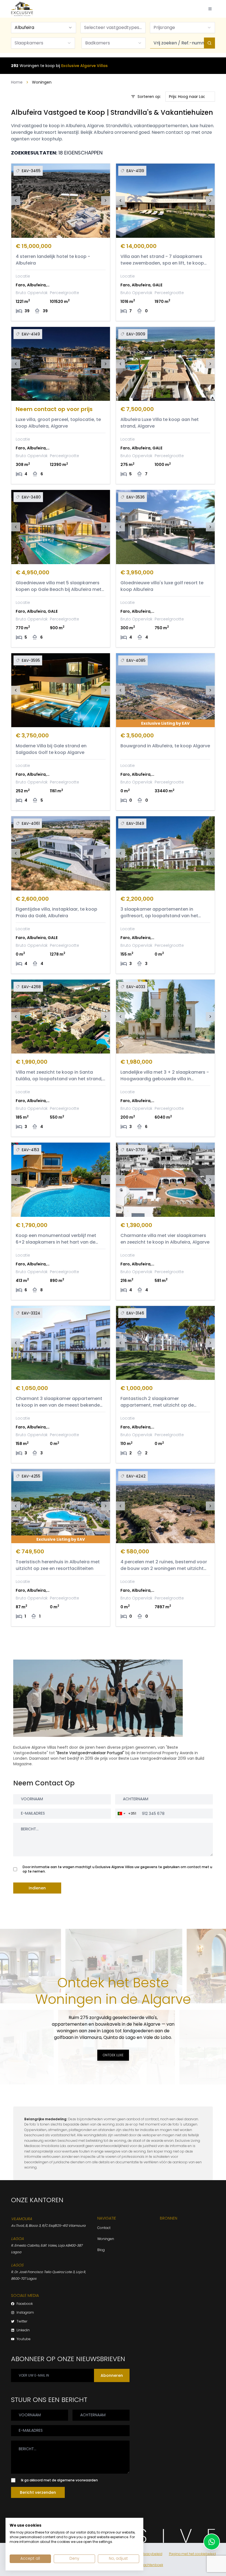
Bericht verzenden (38, 2492)
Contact (104, 2228)
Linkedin (23, 2330)
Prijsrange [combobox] (164, 27)
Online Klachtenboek (146, 2565)
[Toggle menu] (210, 9)
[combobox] (44, 28)
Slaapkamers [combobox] (29, 43)
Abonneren (112, 2375)
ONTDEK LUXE (113, 2055)
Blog (101, 2250)
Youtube (24, 2339)
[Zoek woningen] (209, 43)
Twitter (22, 2321)
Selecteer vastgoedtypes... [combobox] (113, 27)
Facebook (25, 2304)
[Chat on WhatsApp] (212, 2542)
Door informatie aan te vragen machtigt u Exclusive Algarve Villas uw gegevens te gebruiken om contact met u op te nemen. (117, 1869)
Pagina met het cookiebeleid (192, 2554)
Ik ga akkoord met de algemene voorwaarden (59, 2480)
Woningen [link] (42, 82)
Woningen (106, 2239)
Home (17, 82)
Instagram (25, 2313)
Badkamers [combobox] (98, 43)
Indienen (37, 1888)
